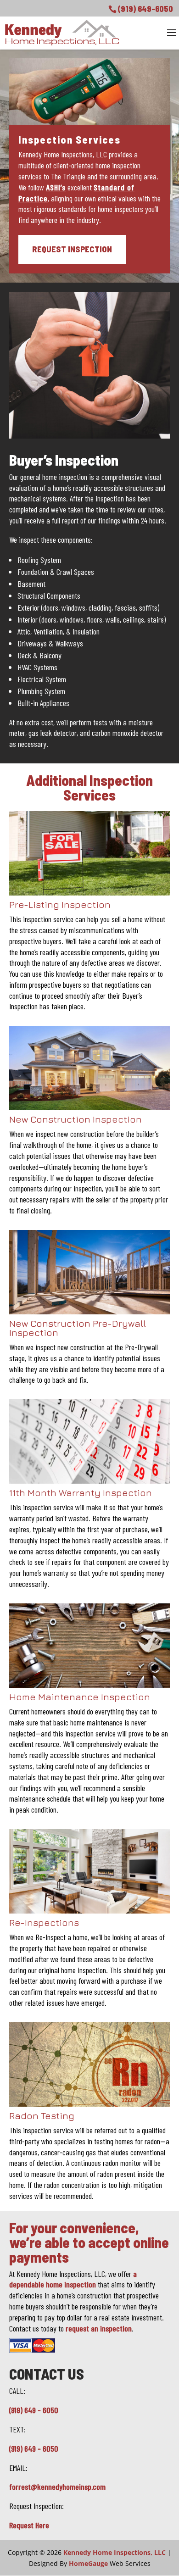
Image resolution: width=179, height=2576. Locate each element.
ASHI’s (56, 187)
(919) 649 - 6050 (34, 2410)
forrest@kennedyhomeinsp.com (57, 2487)
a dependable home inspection (73, 2279)
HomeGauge (88, 2563)
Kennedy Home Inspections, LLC (115, 2552)
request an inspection (99, 2328)
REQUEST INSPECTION (72, 249)
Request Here (29, 2525)
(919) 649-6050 (145, 9)
